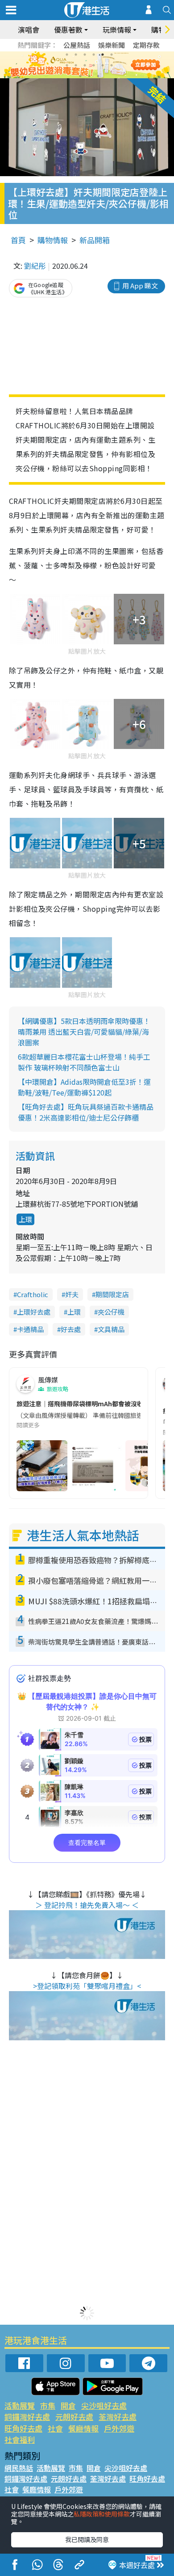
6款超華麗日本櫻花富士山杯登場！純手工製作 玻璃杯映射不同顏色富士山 (84, 1062)
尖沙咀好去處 (104, 2405)
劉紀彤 (35, 266)
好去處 (71, 1329)
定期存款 (146, 45)
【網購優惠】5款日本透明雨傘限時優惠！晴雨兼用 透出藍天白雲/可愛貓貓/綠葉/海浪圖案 (84, 1032)
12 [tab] (112, 65)
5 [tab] (103, 55)
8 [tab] (76, 65)
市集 (48, 2405)
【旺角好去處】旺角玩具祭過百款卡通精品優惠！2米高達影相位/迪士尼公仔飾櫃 (86, 1112)
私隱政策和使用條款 (102, 2514)
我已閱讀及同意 (87, 2539)
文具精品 (111, 1329)
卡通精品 (30, 1329)
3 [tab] (85, 55)
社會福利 (20, 2439)
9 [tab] (85, 65)
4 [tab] (94, 55)
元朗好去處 (74, 2417)
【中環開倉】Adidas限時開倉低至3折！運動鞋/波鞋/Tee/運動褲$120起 (84, 1087)
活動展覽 (20, 2405)
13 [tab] (80, 76)
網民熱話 (19, 2468)
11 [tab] (103, 65)
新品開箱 (95, 240)
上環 (25, 1219)
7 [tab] (67, 65)
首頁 (18, 240)
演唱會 (29, 30)
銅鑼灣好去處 (27, 2417)
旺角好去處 (23, 2428)
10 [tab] (94, 65)
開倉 (68, 2405)
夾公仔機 (111, 1312)
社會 (55, 2428)
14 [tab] (89, 76)
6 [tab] (112, 55)
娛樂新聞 (112, 45)
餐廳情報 (83, 2428)
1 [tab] (67, 55)
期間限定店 (112, 1294)
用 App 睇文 (140, 286)
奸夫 (72, 1294)
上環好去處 (34, 1312)
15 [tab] (98, 76)
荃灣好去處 (118, 2417)
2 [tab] (76, 55)
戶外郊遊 (119, 2428)
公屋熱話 (77, 45)
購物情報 (53, 240)
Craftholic (33, 1294)
